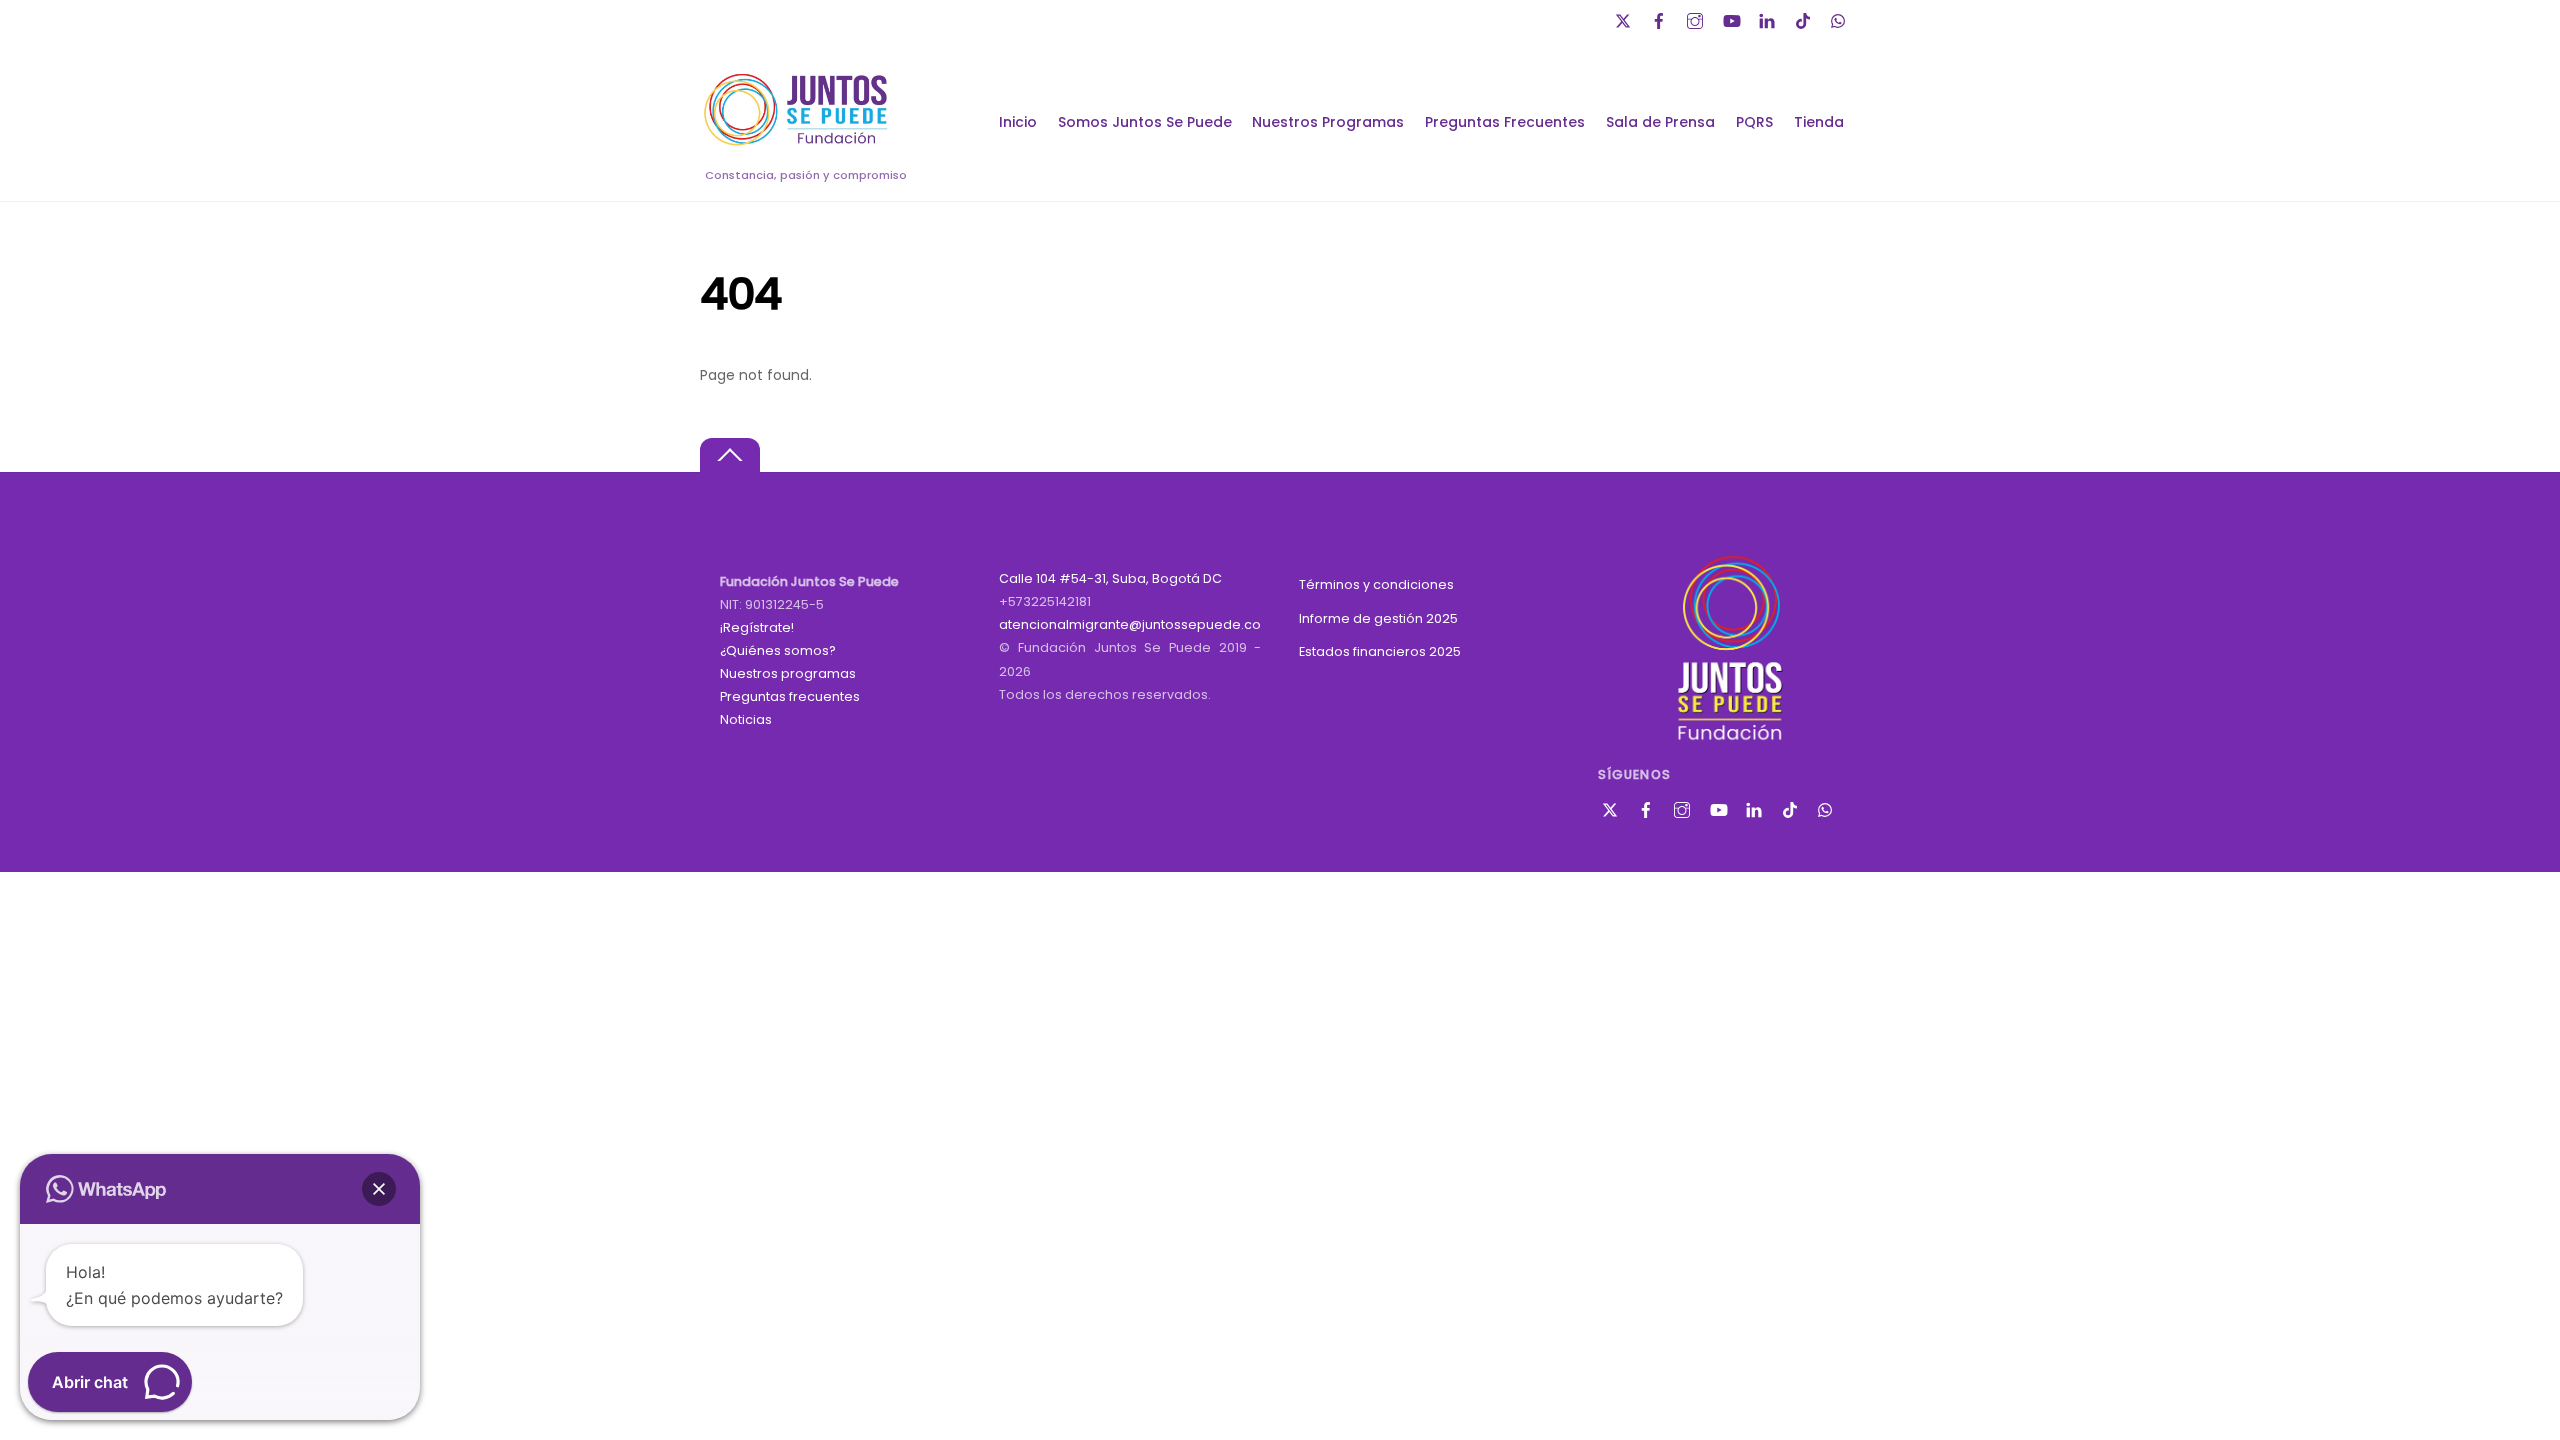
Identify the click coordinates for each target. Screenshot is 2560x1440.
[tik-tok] (1805, 18)
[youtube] (1733, 18)
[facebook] (1661, 18)
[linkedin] (1769, 18)
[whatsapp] (1841, 18)
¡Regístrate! (757, 627)
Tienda (1819, 122)
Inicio (1018, 122)
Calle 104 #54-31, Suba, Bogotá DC (1110, 578)
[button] (379, 1189)
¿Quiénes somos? (778, 650)
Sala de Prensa (1660, 122)
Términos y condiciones (1376, 584)
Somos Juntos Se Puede (1145, 122)
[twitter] (1625, 18)
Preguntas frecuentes (790, 696)
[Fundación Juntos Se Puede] (800, 142)
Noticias (746, 719)
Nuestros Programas (1328, 122)
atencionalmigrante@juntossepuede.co (1130, 624)
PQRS (1754, 122)
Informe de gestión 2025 (1378, 618)
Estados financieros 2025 (1380, 651)
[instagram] (1697, 18)
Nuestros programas (788, 673)
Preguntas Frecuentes (1505, 122)
